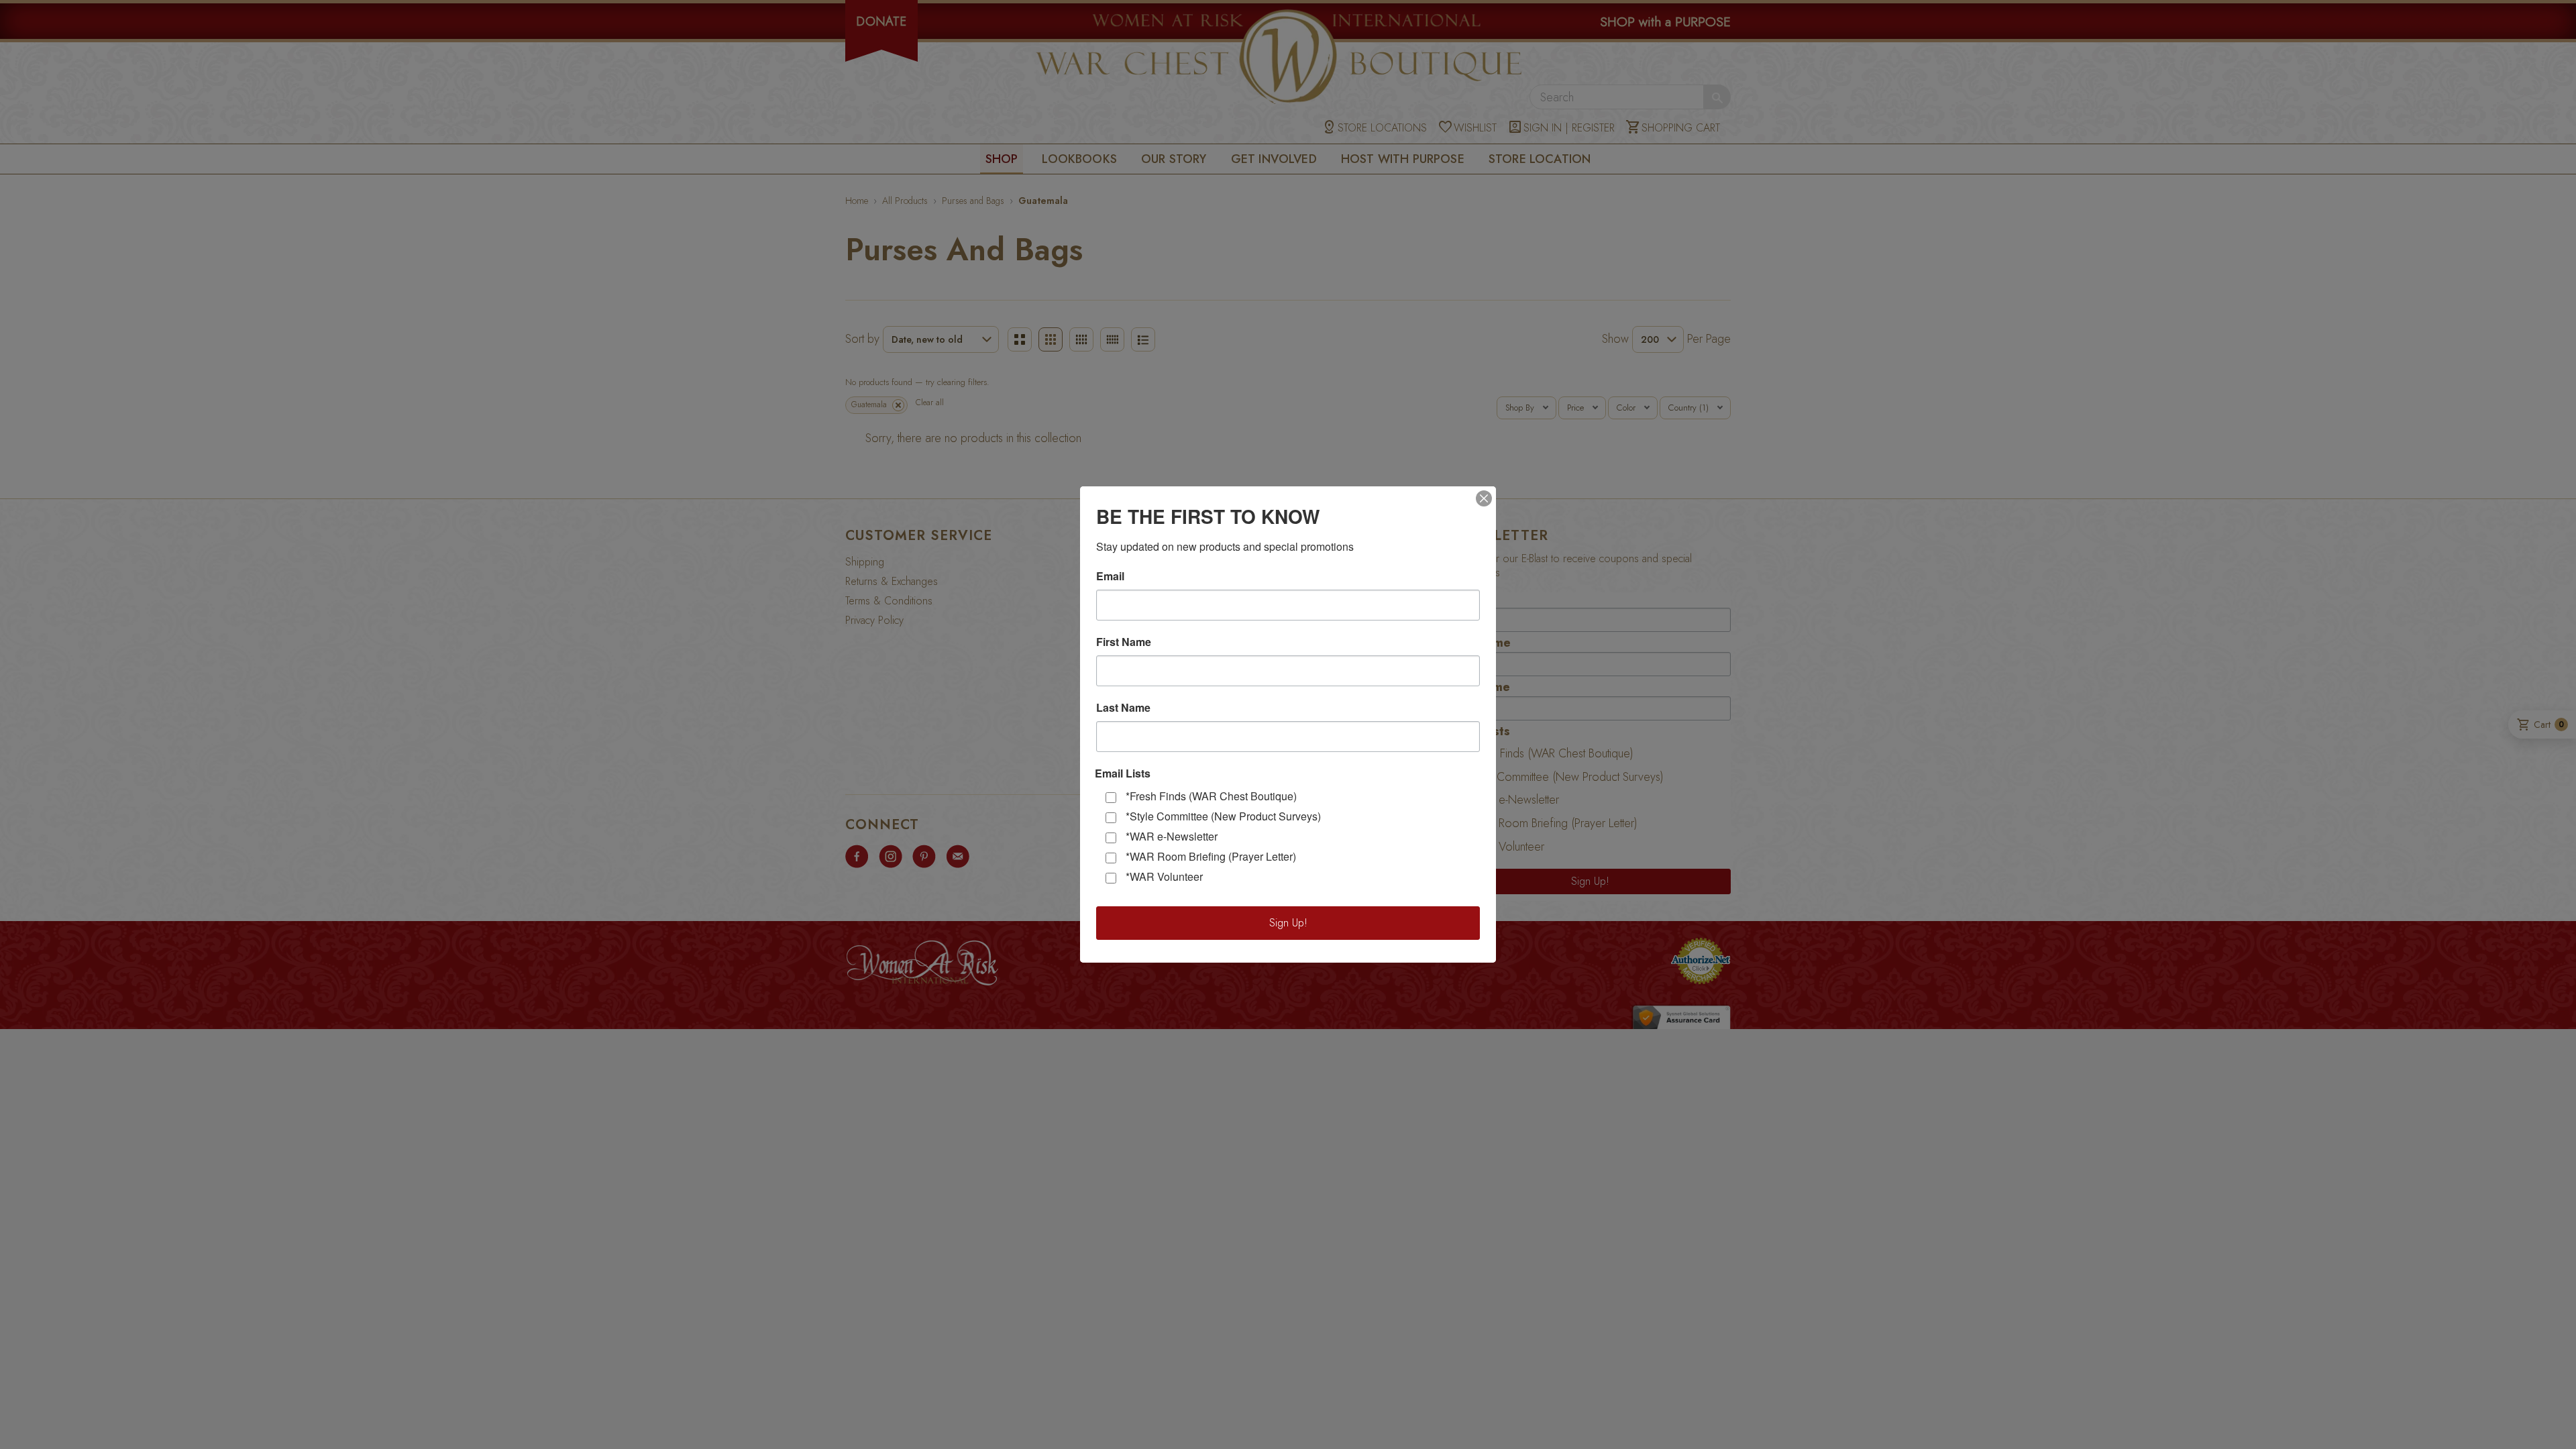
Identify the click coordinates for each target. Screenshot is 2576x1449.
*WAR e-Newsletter (1172, 836)
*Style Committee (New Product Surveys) (1223, 816)
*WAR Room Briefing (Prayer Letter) (1211, 856)
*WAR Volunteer (1164, 876)
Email (1110, 576)
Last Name (1123, 708)
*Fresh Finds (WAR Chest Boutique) (1211, 796)
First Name (1124, 642)
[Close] (1484, 498)
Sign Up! (1288, 923)
